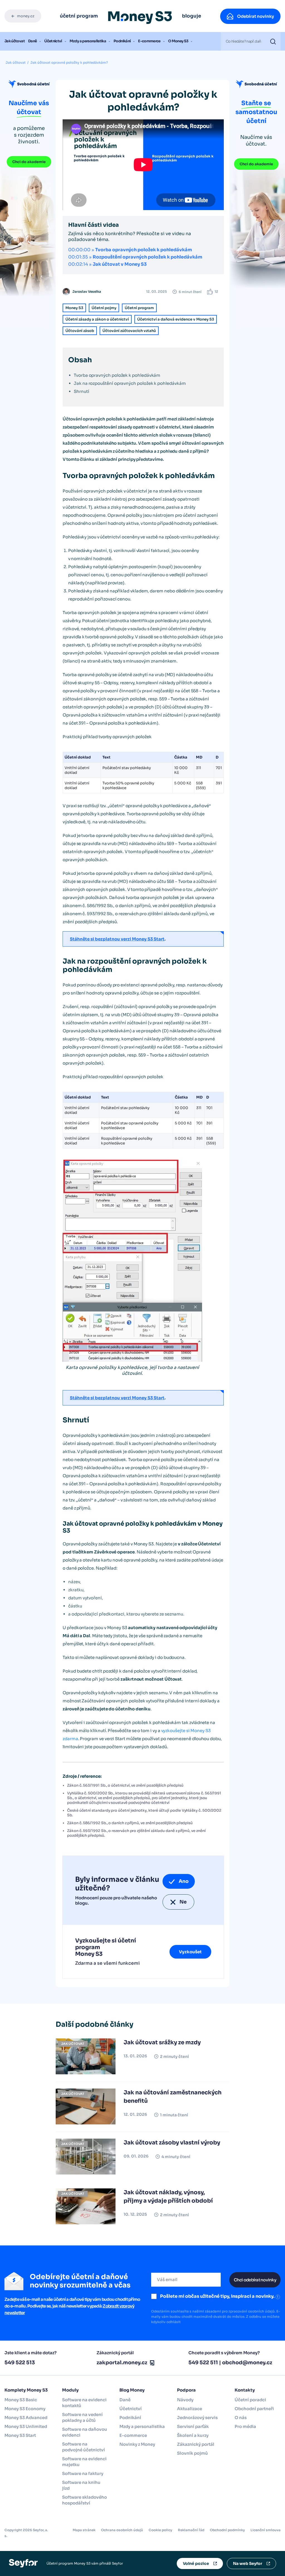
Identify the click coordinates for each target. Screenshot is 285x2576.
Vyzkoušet (190, 1952)
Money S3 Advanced (26, 2418)
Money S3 (74, 308)
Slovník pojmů (192, 2453)
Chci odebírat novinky (255, 2280)
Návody (185, 2400)
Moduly (70, 2390)
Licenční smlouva (266, 2530)
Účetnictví (53, 41)
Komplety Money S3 (26, 2390)
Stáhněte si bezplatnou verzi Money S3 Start (117, 939)
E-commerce (149, 41)
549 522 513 (20, 2363)
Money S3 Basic (21, 2400)
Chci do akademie (29, 162)
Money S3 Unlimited (26, 2426)
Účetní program (139, 308)
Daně (32, 41)
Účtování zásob (80, 331)
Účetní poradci (250, 2400)
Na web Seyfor (248, 2563)
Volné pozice (196, 2563)
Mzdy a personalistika (88, 41)
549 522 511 (203, 2363)
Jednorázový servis (197, 2418)
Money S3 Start (20, 2435)
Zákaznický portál (196, 2444)
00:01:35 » (135, 257)
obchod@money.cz (247, 2363)
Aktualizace (190, 2409)
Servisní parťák (193, 2426)
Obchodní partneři (254, 2409)
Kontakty (245, 2390)
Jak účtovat (15, 41)
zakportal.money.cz (122, 2363)
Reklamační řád (191, 2530)
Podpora (186, 2390)
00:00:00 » (130, 250)
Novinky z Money (137, 2444)
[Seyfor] (23, 2563)
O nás (241, 2418)
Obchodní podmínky (227, 2530)
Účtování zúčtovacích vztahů (129, 331)
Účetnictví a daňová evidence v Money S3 (176, 319)
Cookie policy (160, 2530)
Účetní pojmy (104, 308)
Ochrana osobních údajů (122, 2530)
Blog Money (132, 2390)
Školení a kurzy (193, 2435)
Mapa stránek (84, 2530)
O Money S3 (178, 41)
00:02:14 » (107, 264)
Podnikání (122, 41)
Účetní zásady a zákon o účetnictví (97, 319)
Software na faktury (83, 2473)
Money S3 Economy (25, 2409)
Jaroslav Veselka (87, 291)
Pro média (245, 2426)
